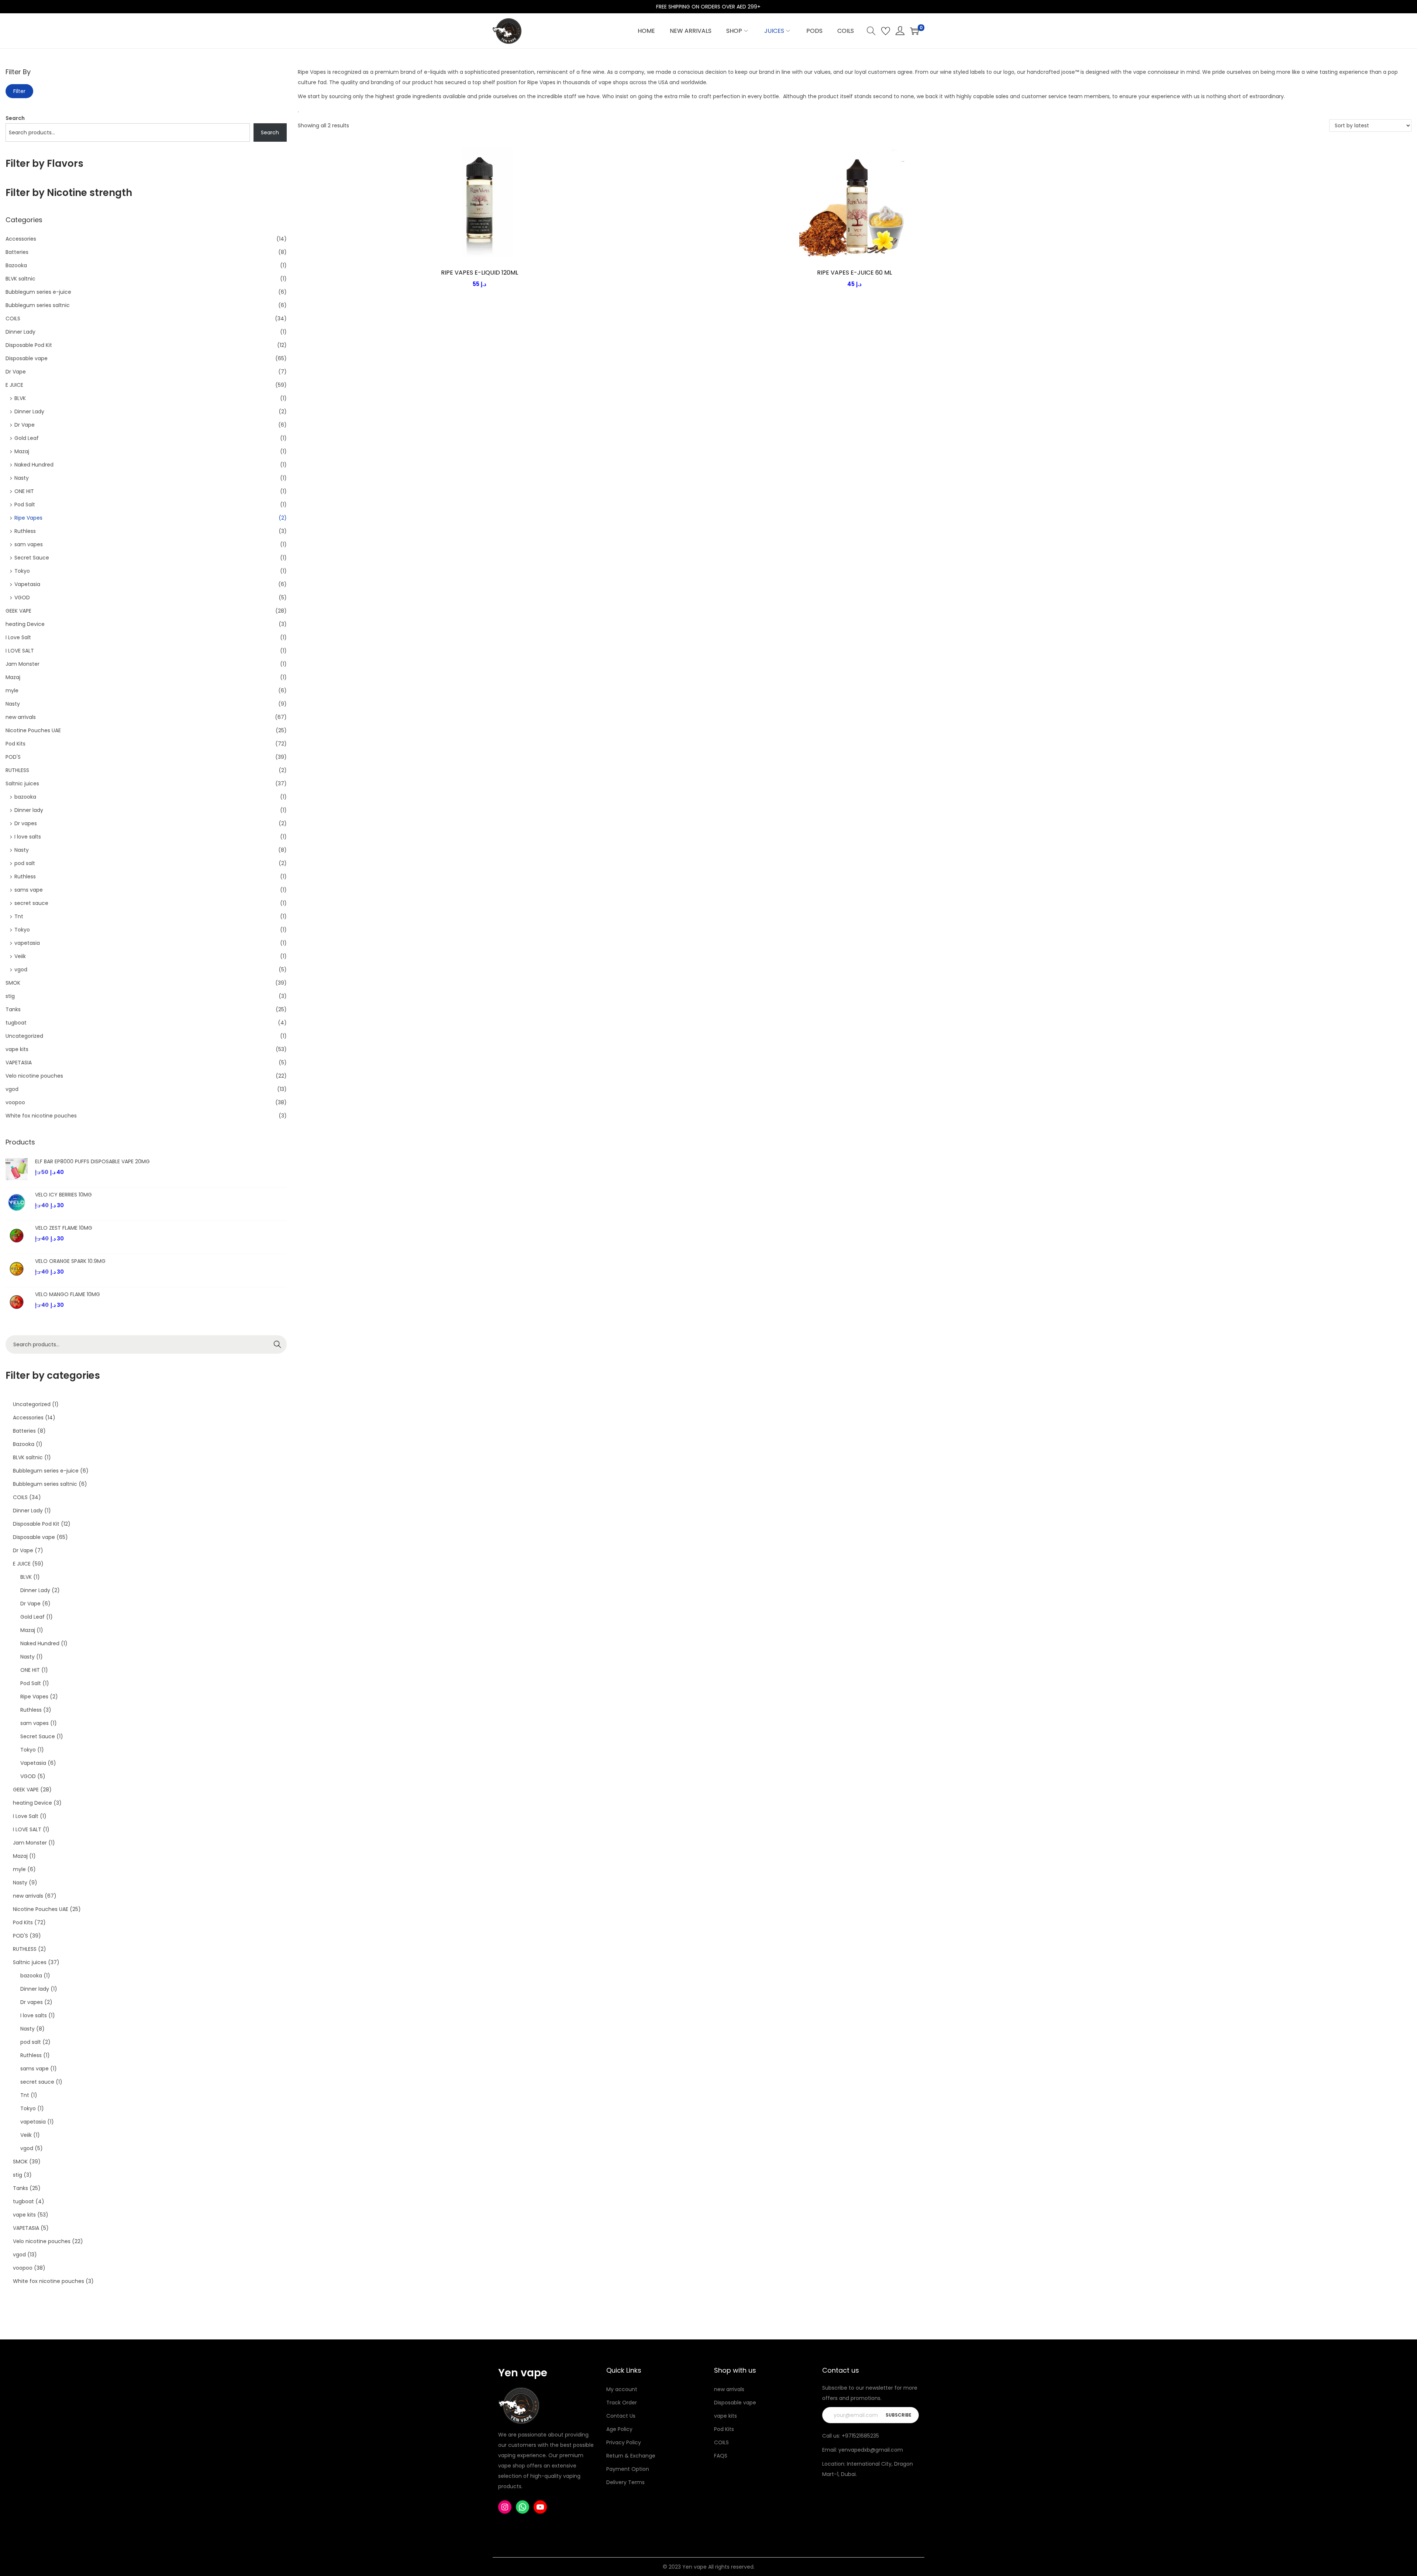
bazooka (25, 797)
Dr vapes (26, 823)
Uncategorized (24, 1036)
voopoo (15, 1102)
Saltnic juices (22, 784)
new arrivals (21, 717)
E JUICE (14, 385)
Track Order (622, 2403)
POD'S (13, 757)
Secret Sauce (32, 558)
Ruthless (25, 531)
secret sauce (31, 903)
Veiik (20, 956)
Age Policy (619, 2429)
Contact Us (621, 2416)
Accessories (21, 239)
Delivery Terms (625, 2482)
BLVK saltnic (20, 279)
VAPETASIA (19, 1063)
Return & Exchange (631, 2456)
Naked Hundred (34, 465)
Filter (19, 91)
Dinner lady (29, 810)
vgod (21, 970)
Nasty (22, 478)
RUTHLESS (17, 770)
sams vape (29, 890)
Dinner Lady (20, 332)
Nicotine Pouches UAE (33, 730)
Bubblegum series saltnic (38, 305)
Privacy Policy (624, 2442)
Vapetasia (27, 584)
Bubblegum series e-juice (38, 292)
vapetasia (27, 943)
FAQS (721, 2456)
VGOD (22, 597)
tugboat (16, 1023)
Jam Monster (23, 664)
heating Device (25, 624)
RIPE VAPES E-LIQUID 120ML (480, 273)
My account (622, 2389)
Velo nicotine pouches (34, 1076)
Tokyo (22, 571)
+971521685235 (860, 2436)
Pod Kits (15, 744)
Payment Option (628, 2469)
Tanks (13, 1009)
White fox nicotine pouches (41, 1116)
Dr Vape (16, 372)
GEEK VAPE (18, 611)
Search (15, 118)
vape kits (17, 1049)
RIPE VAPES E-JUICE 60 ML (854, 273)
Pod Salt (25, 504)
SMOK (13, 983)
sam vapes (29, 544)
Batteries (17, 252)
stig (10, 996)
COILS (13, 318)
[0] (914, 31)
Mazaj (22, 451)
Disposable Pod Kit (29, 345)
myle (12, 691)
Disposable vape (27, 358)
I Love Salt (18, 637)
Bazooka (16, 265)
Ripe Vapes (28, 518)
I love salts (28, 837)
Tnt (19, 916)
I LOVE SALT (20, 651)
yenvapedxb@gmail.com (871, 2450)
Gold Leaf (27, 438)
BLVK (20, 398)
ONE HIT (24, 491)
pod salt (25, 863)
